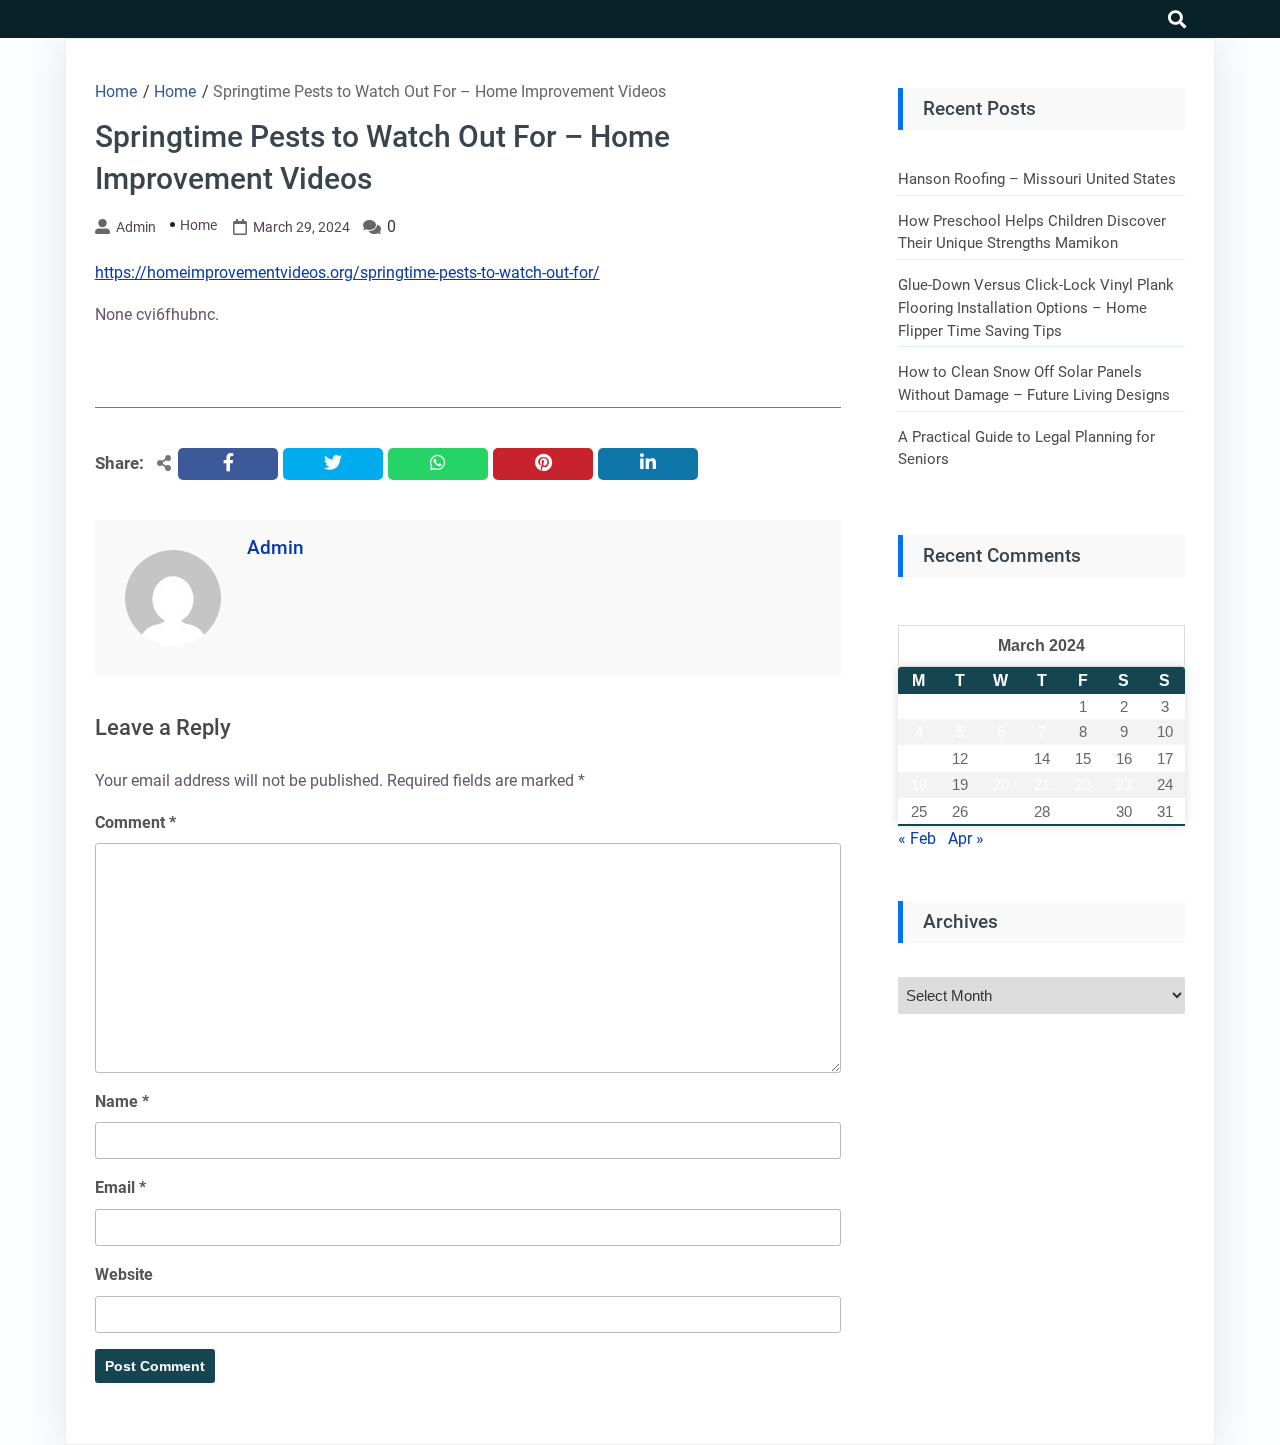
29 (1083, 811)
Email (120, 1187)
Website (124, 1274)
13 (1001, 758)
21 (1042, 784)
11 (918, 758)
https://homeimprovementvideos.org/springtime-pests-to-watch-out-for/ (347, 272)
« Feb (917, 838)
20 (1001, 784)
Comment (135, 822)
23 (1124, 784)
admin (136, 227)
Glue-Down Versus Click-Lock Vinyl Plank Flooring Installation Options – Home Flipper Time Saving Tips (1036, 307)
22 (1083, 784)
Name (122, 1101)
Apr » (966, 838)
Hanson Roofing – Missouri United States (1037, 179)
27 (1001, 811)
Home (198, 225)
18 (919, 784)
